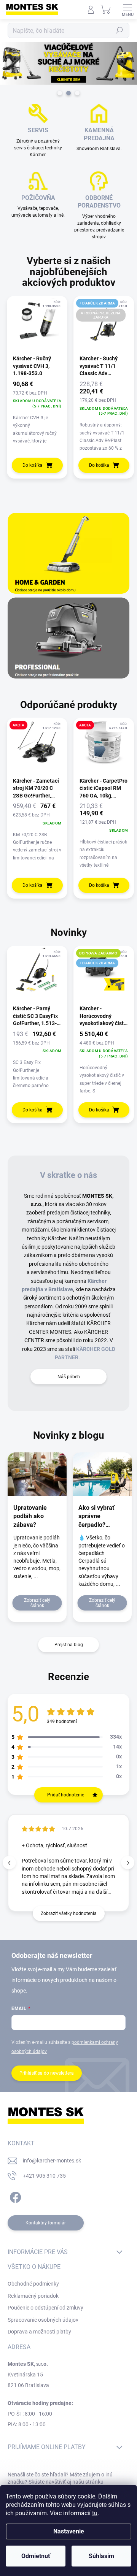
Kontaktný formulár (46, 2223)
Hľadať (119, 30)
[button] (128, 1863)
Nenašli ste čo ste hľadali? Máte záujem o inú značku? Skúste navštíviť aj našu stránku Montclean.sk (60, 2482)
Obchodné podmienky (33, 2284)
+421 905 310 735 (44, 2176)
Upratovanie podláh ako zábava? (30, 1516)
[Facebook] (14, 2196)
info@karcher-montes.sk (52, 2161)
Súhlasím (101, 2556)
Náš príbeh (69, 1377)
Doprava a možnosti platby (39, 2332)
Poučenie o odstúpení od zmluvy (45, 2308)
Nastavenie (69, 2531)
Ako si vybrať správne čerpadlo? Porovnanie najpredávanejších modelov (102, 1517)
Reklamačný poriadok (33, 2296)
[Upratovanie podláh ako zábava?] (37, 1474)
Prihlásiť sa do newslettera (47, 2073)
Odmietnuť (36, 2556)
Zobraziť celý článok (37, 1603)
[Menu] (127, 10)
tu (95, 2513)
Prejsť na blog (69, 1645)
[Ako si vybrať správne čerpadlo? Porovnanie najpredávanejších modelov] (102, 1474)
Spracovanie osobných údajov (43, 2320)
